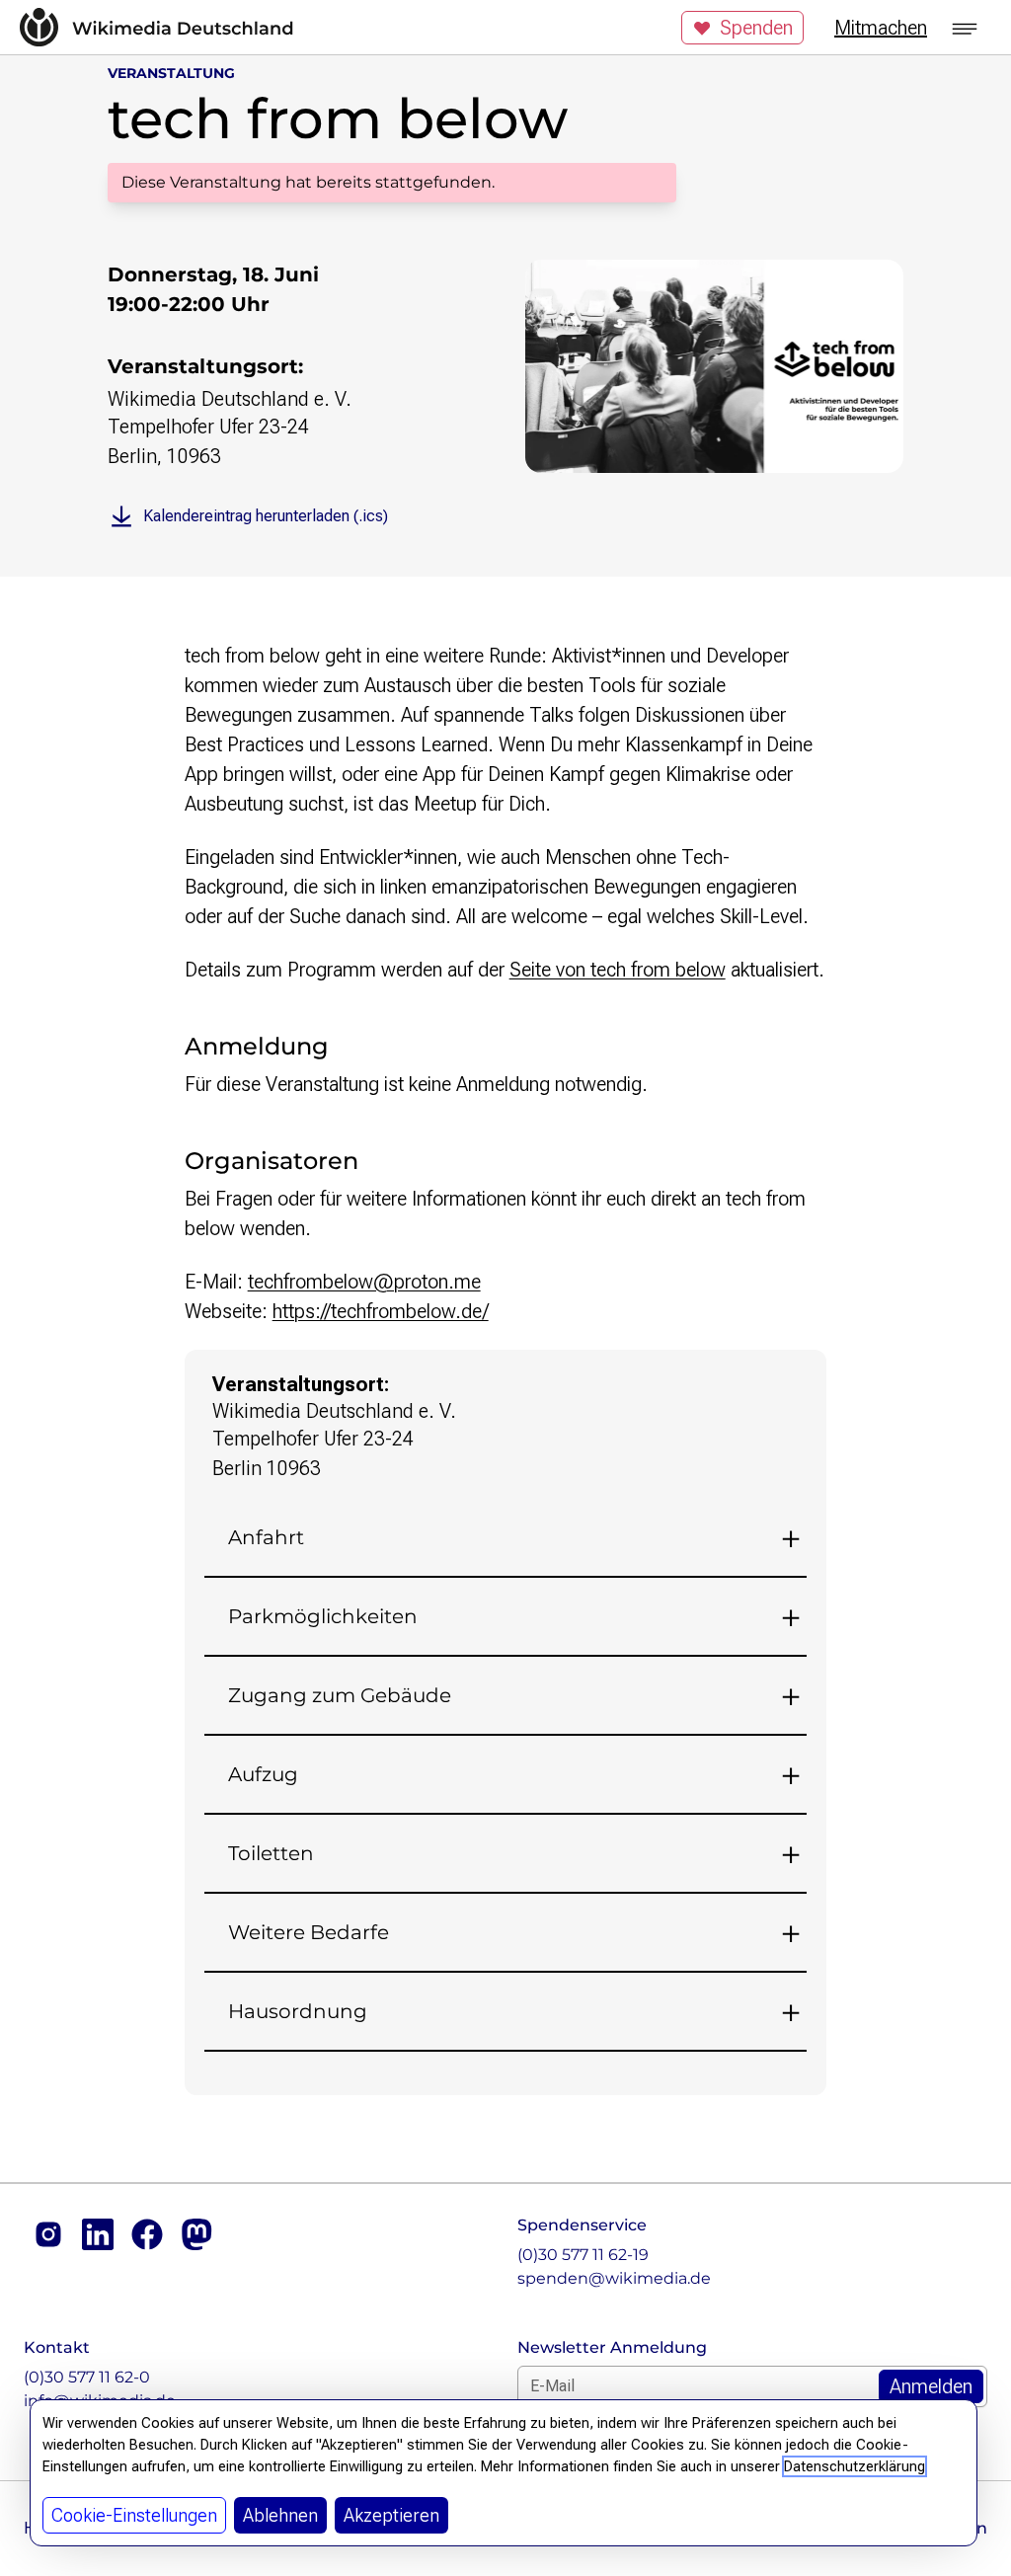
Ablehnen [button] (280, 2515)
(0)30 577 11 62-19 (583, 2255)
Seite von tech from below (618, 970)
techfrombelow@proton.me (364, 1282)
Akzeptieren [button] (391, 2515)
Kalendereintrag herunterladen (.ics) (266, 516)
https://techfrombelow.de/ (381, 1311)
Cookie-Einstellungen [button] (134, 2515)
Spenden (756, 28)
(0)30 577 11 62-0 (87, 2377)
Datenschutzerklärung (855, 2466)
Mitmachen (881, 28)
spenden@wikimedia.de (614, 2278)
